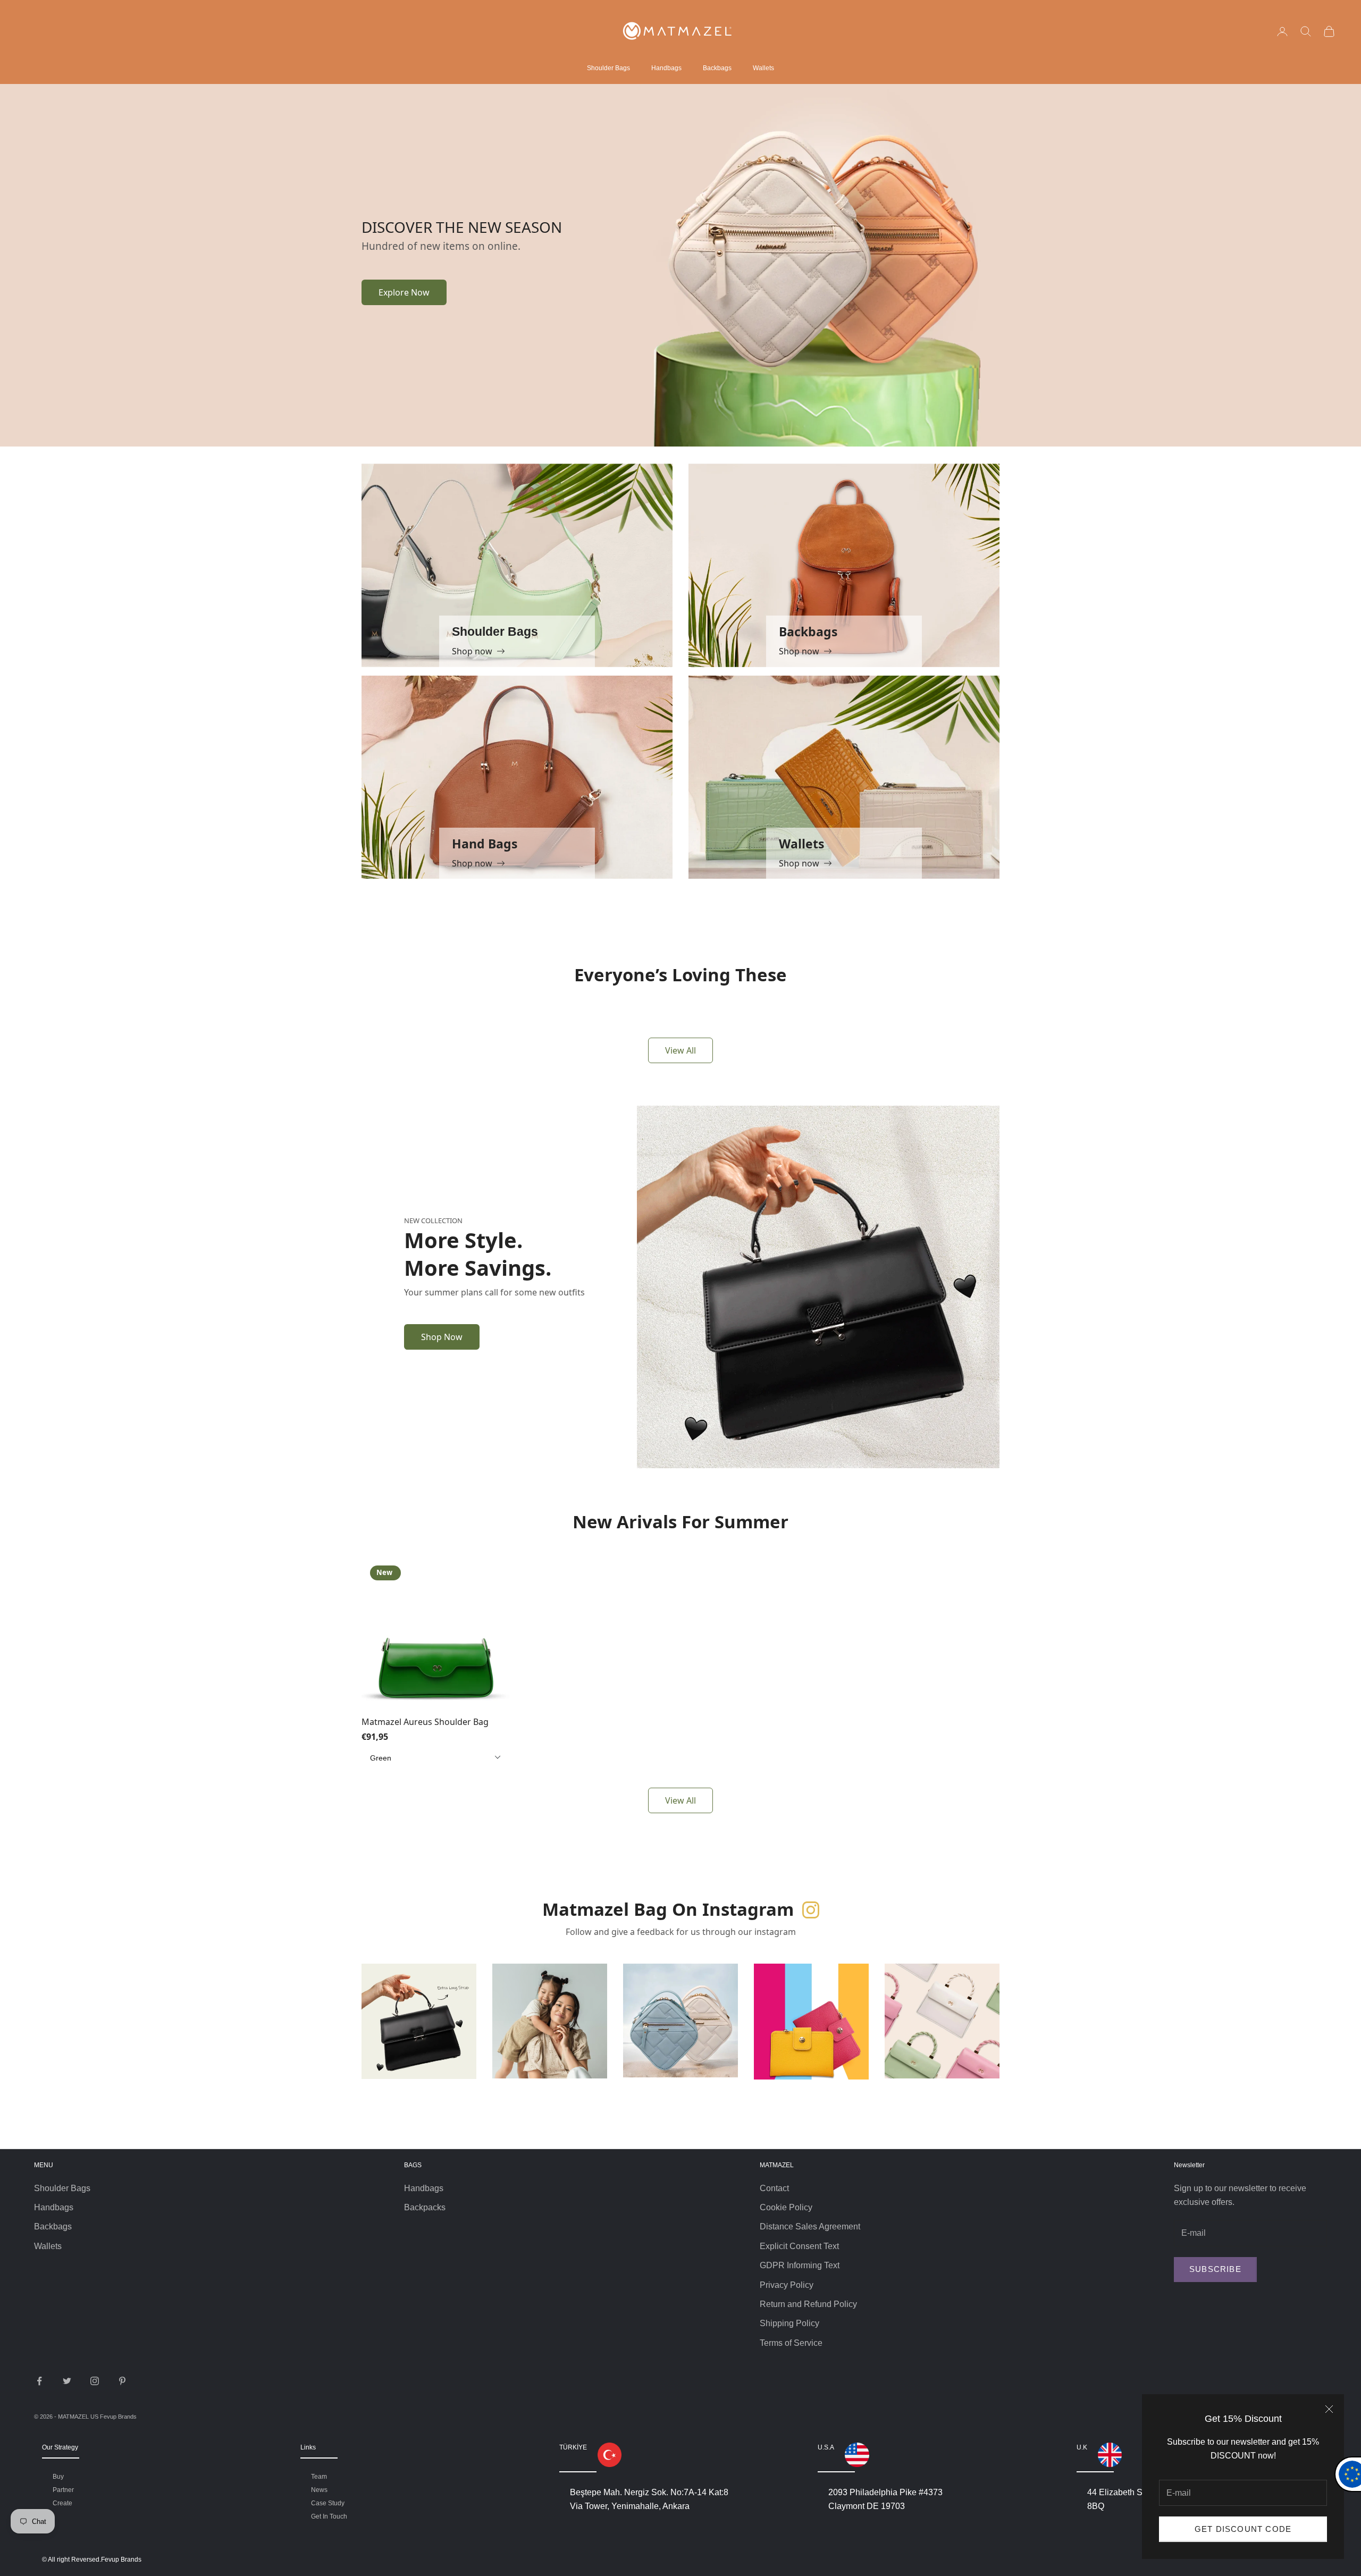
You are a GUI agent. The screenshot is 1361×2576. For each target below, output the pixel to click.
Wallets (763, 68)
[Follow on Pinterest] (122, 2381)
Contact (774, 2188)
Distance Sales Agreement (810, 2226)
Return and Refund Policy (808, 2304)
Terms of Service (791, 2343)
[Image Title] (818, 264)
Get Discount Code (1243, 2529)
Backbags (717, 68)
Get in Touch (329, 2516)
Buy (58, 2477)
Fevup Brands (118, 2417)
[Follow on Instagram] (95, 2381)
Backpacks (425, 2207)
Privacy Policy (787, 2285)
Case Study (328, 2503)
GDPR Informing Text (800, 2265)
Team (319, 2477)
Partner (63, 2490)
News (319, 2490)
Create (62, 2503)
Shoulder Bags (608, 68)
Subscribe (1215, 2269)
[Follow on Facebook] (39, 2381)
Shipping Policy (789, 2323)
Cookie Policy (786, 2207)
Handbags (666, 68)
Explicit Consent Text (799, 2246)
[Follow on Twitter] (67, 2381)
